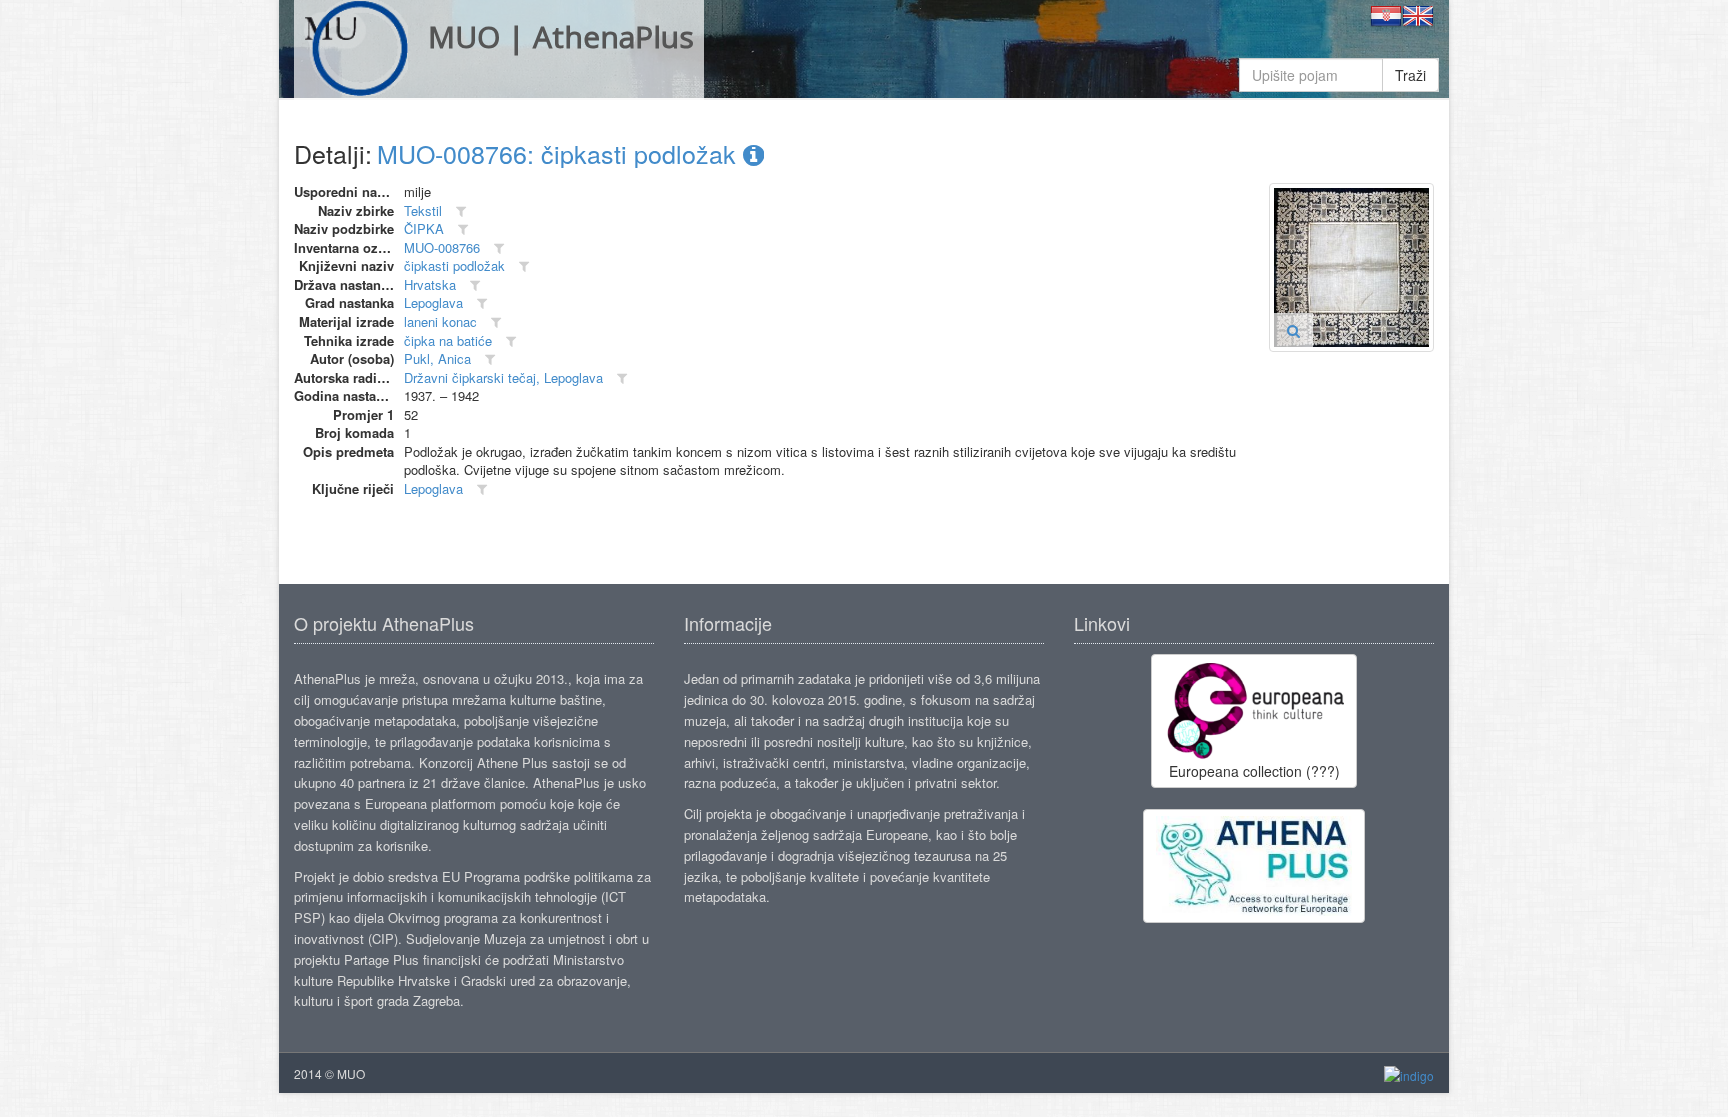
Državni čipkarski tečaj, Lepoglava (503, 377)
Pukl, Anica (437, 358)
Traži (1410, 75)
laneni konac (440, 321)
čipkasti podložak (454, 265)
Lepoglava (433, 302)
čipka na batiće (448, 340)
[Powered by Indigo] (1409, 1074)
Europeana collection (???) (1254, 771)
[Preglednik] (1293, 330)
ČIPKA (424, 228)
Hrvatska (430, 284)
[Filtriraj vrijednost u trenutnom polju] (461, 211)
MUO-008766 (442, 247)
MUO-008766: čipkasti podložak (560, 153)
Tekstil (423, 210)
